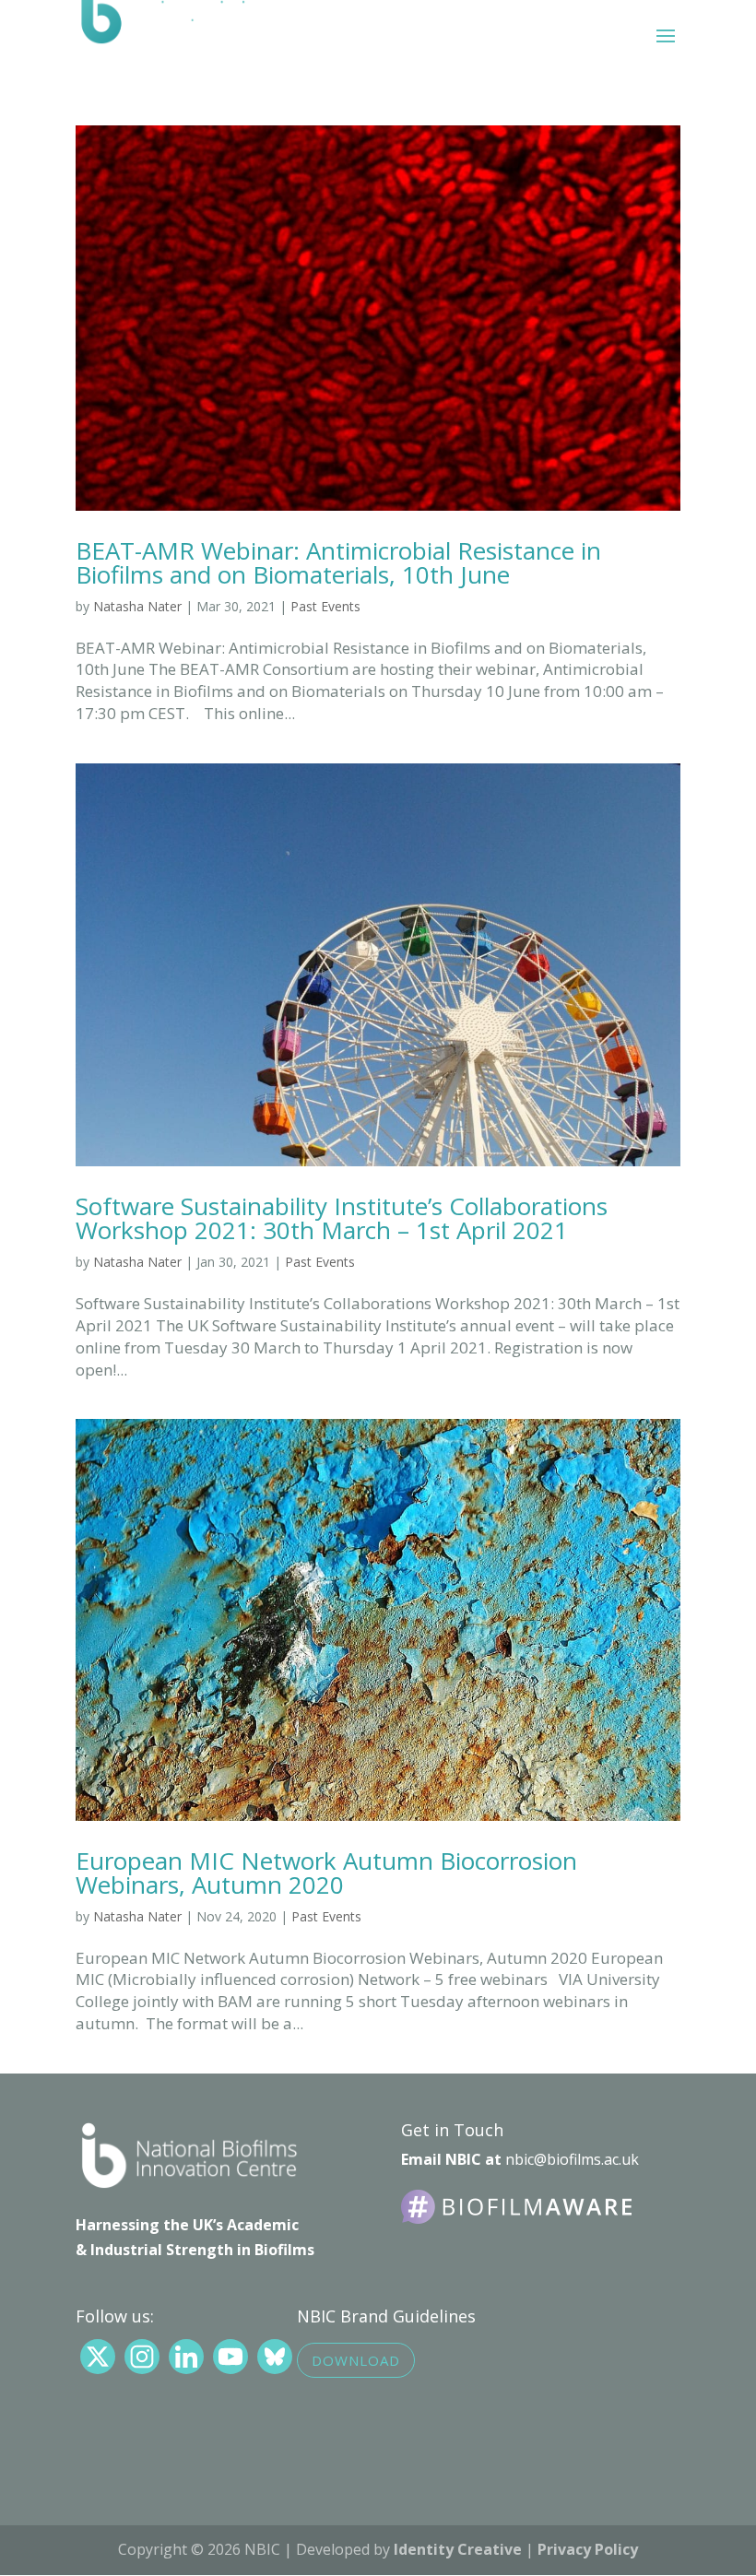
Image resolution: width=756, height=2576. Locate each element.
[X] (98, 2357)
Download (356, 2360)
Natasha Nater (137, 606)
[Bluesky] (275, 2357)
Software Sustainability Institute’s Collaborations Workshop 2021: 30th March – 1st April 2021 (342, 1218)
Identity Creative (458, 2549)
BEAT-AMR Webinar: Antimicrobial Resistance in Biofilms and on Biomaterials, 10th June (338, 562)
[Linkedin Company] (186, 2357)
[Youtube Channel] (230, 2357)
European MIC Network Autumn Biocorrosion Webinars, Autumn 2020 (326, 1873)
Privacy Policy (588, 2549)
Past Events (325, 606)
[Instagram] (142, 2357)
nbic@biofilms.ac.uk (572, 2159)
